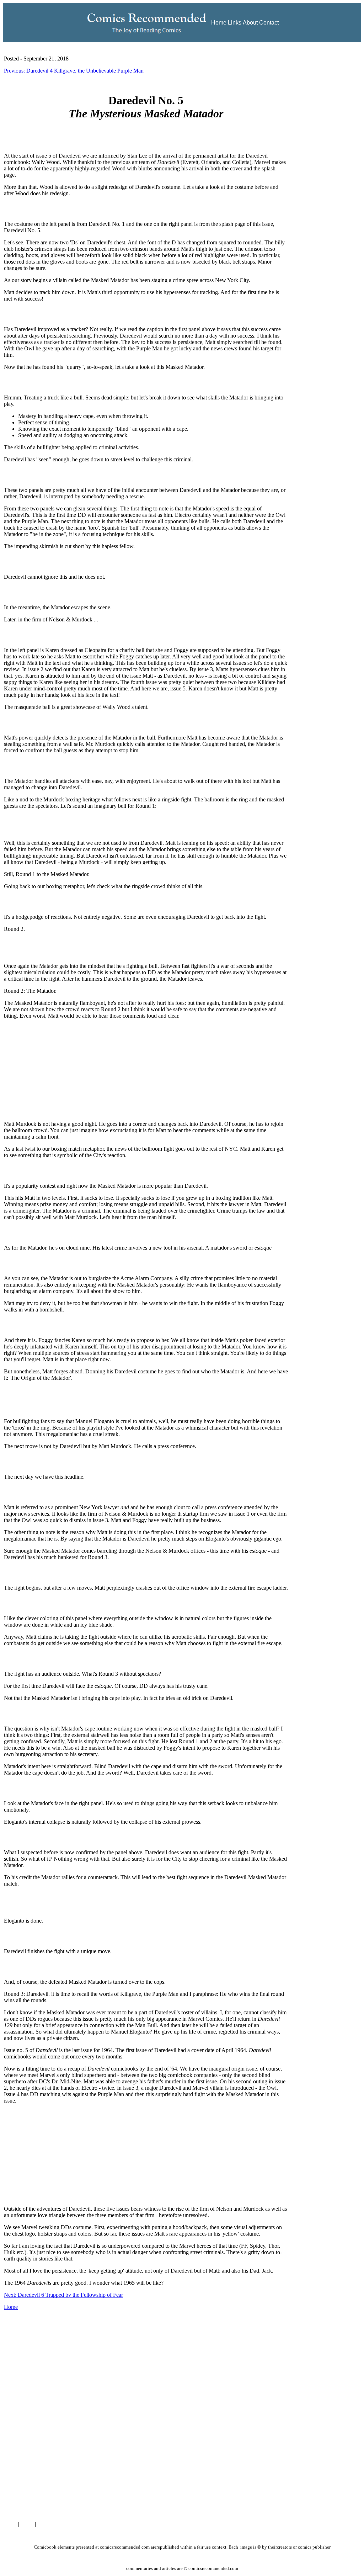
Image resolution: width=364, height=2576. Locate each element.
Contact (269, 23)
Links (235, 23)
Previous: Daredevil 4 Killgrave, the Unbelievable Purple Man (74, 71)
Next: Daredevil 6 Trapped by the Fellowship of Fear (63, 2295)
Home (219, 23)
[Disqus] (146, 2424)
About (250, 23)
